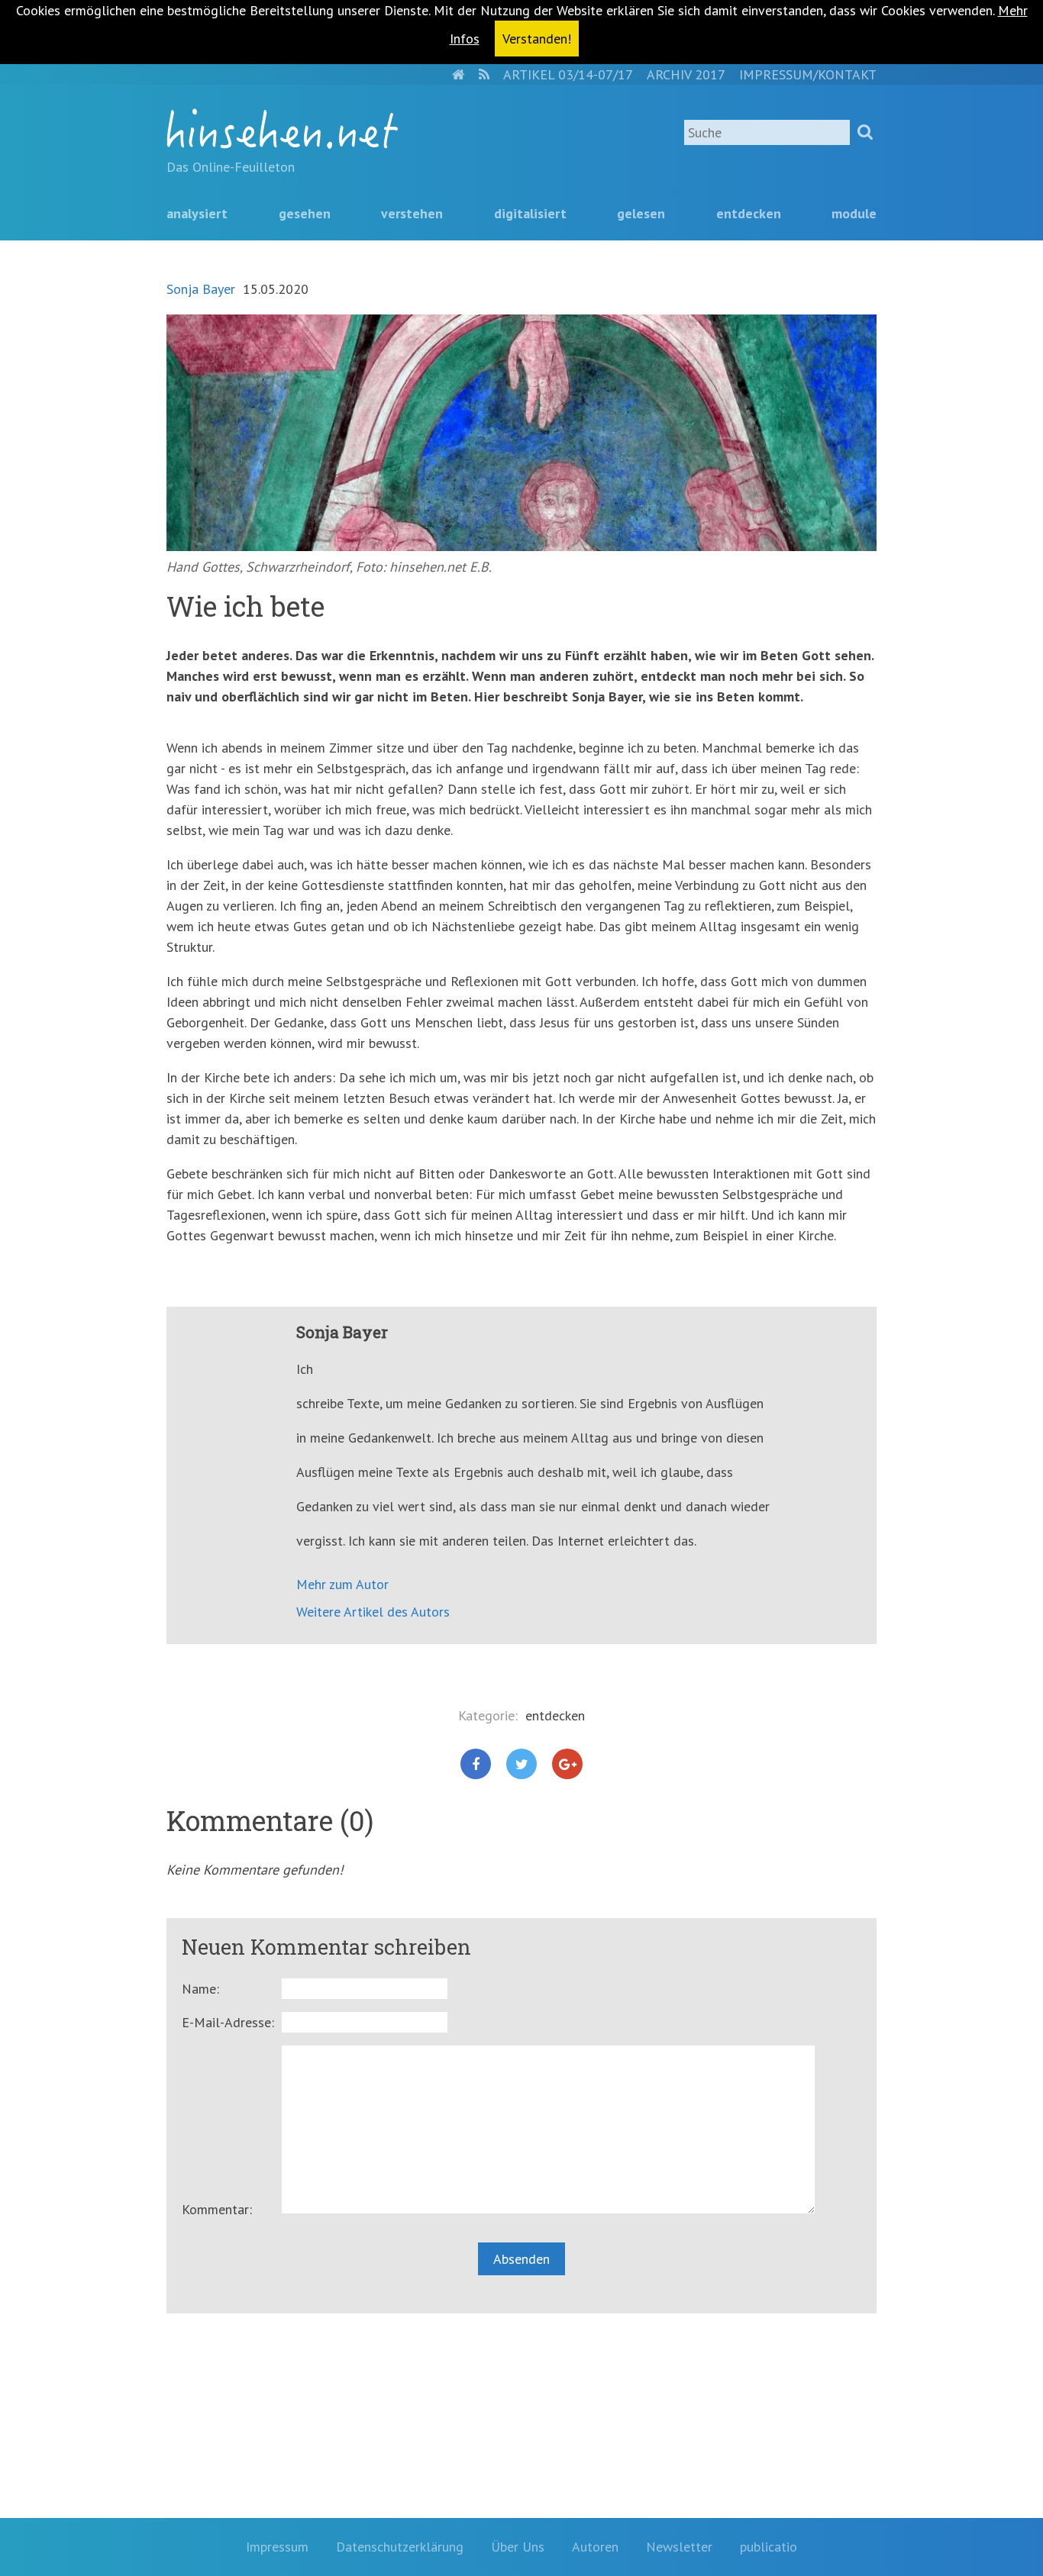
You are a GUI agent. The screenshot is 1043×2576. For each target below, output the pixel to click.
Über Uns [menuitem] (518, 2547)
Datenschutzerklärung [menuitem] (400, 2547)
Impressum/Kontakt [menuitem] (808, 74)
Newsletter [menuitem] (679, 2547)
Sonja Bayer (201, 289)
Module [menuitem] (854, 213)
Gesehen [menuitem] (305, 213)
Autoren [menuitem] (595, 2547)
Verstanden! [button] (537, 39)
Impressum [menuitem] (277, 2547)
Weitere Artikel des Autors (373, 1612)
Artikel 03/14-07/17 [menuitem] (568, 74)
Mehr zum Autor (342, 1584)
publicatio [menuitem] (769, 2547)
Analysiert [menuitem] (197, 213)
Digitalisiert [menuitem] (530, 213)
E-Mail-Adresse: (228, 2022)
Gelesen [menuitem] (641, 213)
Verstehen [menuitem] (412, 213)
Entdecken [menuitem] (749, 213)
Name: (200, 1989)
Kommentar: (217, 2209)
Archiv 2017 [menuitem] (686, 74)
